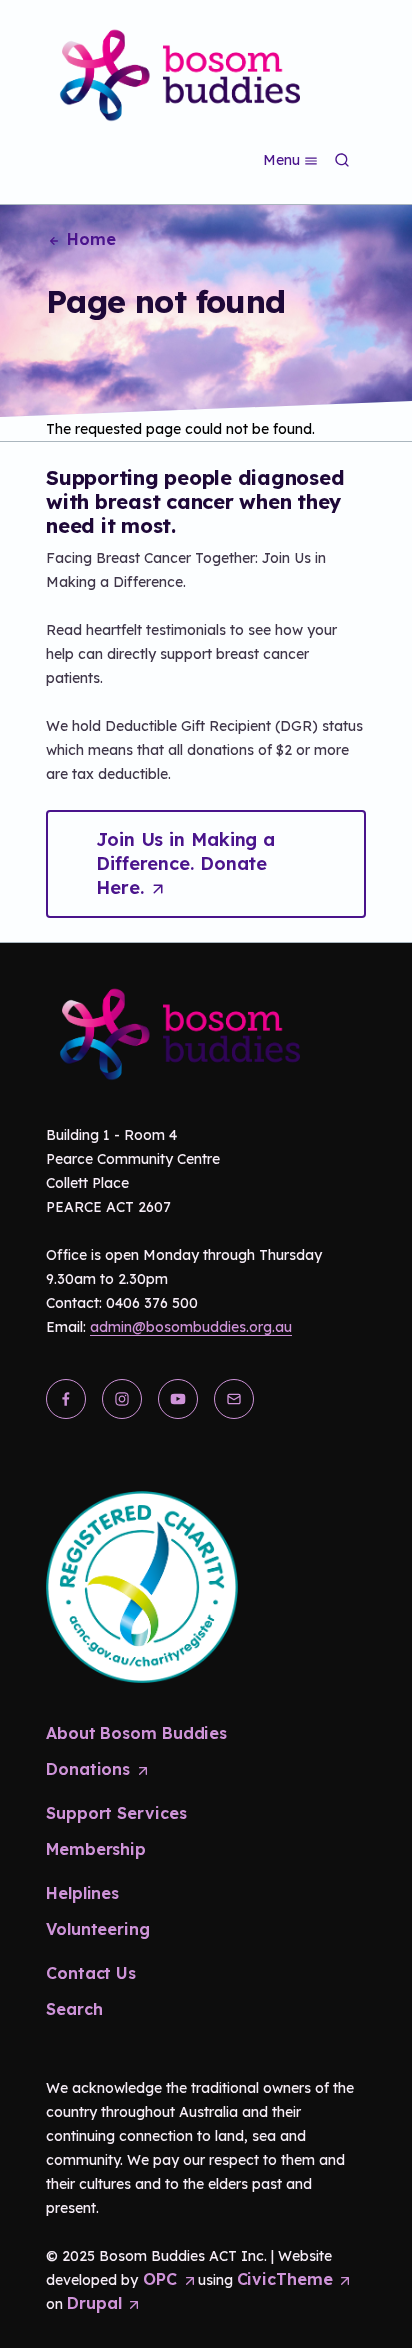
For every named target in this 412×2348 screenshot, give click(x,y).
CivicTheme (294, 2279)
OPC (166, 2279)
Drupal (103, 2303)
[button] (206, 864)
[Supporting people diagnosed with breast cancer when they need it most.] (173, 72)
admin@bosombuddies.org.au (191, 1327)
